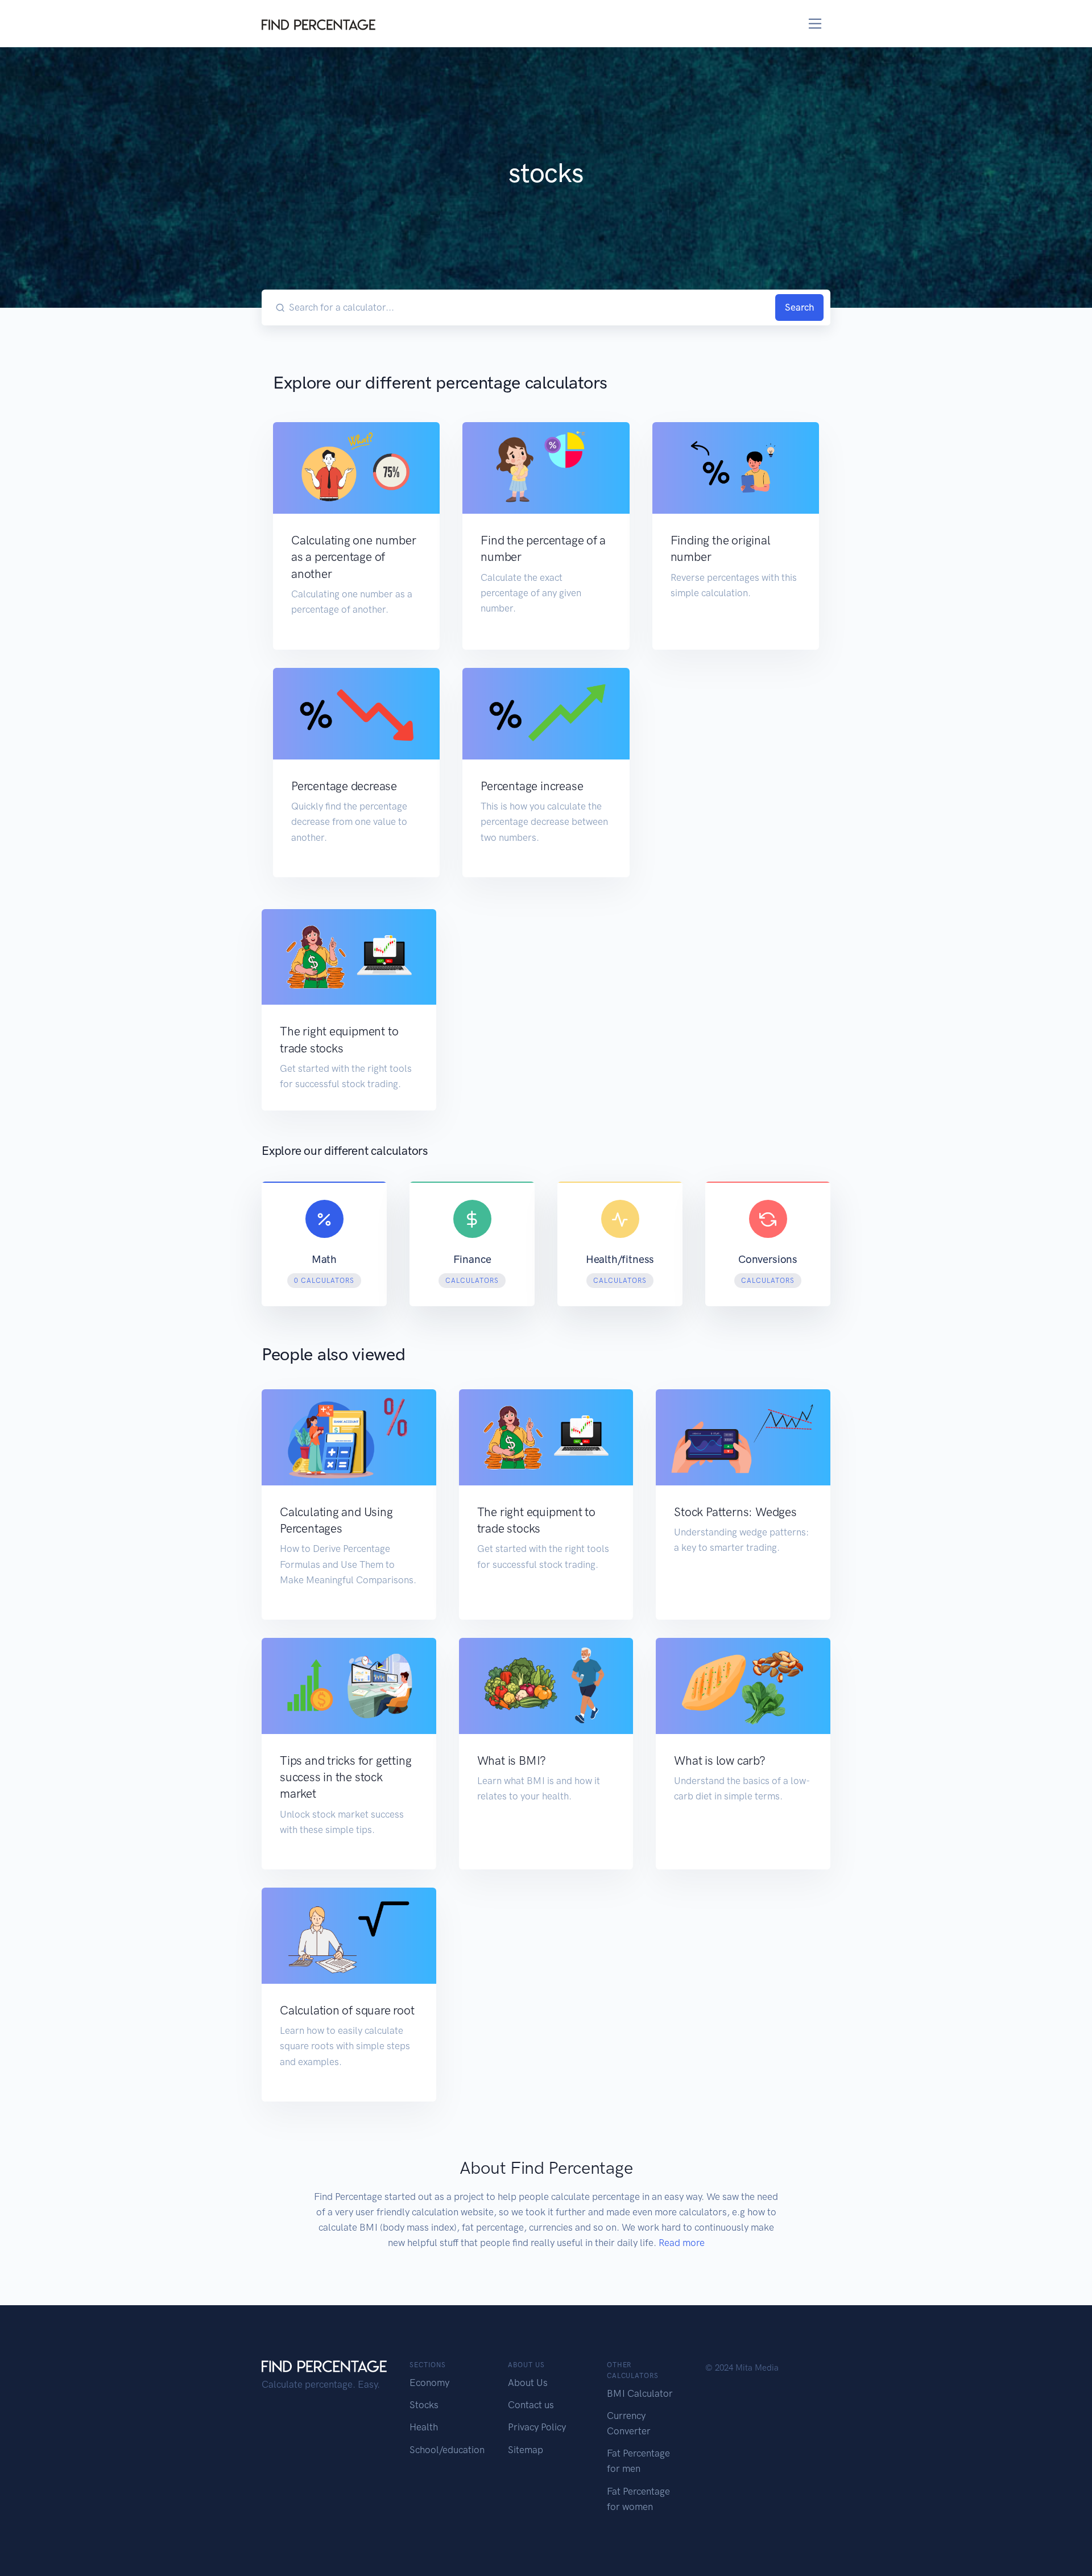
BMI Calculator (640, 2393)
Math (324, 1259)
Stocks (424, 2405)
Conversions (768, 1259)
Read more (682, 2243)
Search (799, 307)
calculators (472, 1281)
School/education (447, 2450)
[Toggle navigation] (815, 24)
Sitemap (526, 2450)
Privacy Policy (537, 2427)
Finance (472, 1259)
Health (424, 2427)
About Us (528, 2383)
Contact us (531, 2405)
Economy (429, 2383)
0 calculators (324, 1281)
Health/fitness (620, 1259)
